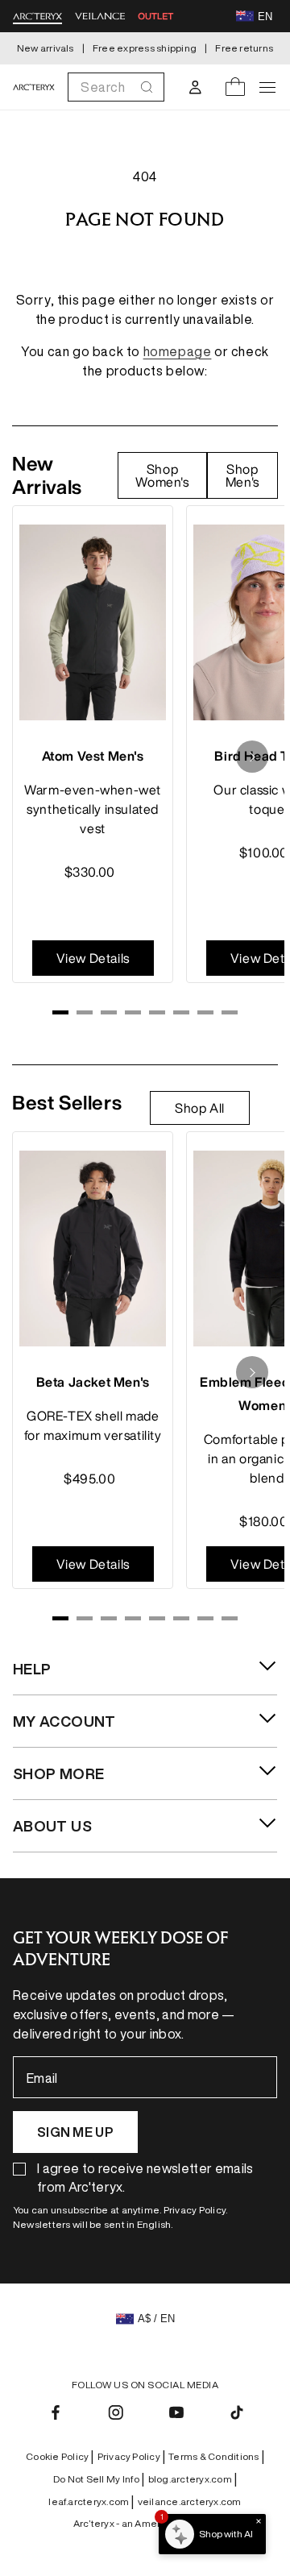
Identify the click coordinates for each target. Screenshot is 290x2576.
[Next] (252, 757)
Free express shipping (145, 48)
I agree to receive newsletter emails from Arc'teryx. (145, 2178)
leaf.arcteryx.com (91, 2502)
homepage (178, 351)
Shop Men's (242, 475)
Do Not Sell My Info (99, 2479)
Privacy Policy (132, 2457)
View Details (93, 958)
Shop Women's (162, 475)
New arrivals (46, 48)
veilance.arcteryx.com (190, 2501)
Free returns (244, 48)
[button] (116, 87)
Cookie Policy (60, 2457)
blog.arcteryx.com (193, 2479)
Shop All (200, 1108)
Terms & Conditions (216, 2457)
